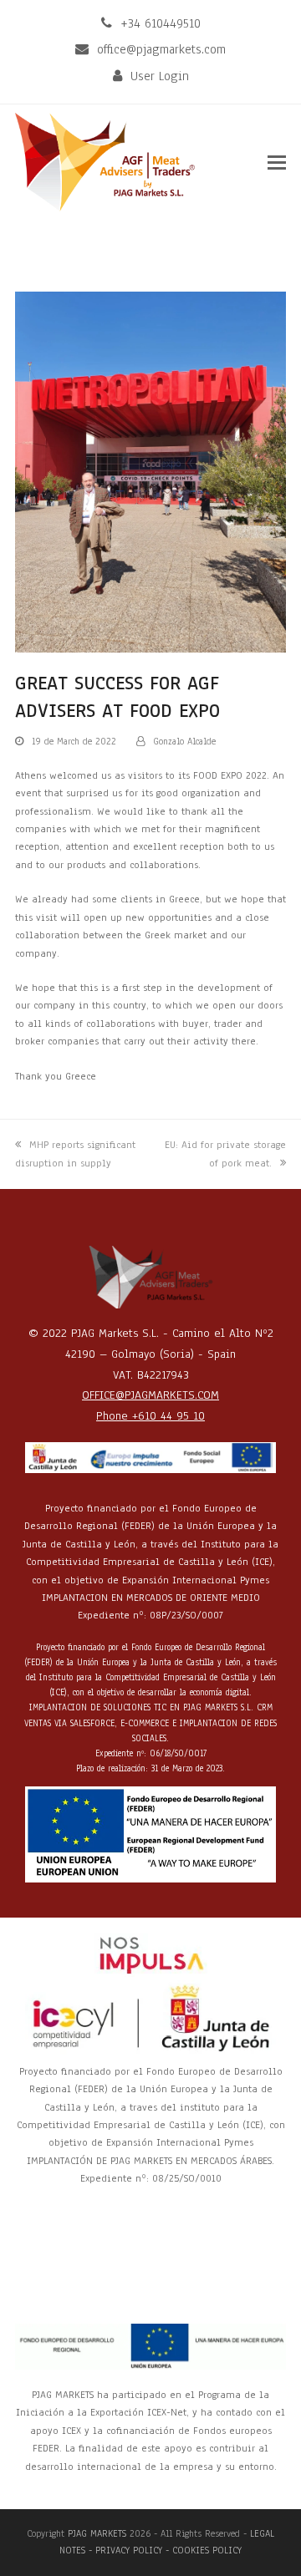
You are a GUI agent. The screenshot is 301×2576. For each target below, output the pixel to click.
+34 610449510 (161, 23)
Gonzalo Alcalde (184, 741)
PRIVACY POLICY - (134, 2550)
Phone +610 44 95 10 (150, 1416)
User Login (160, 76)
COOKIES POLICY (207, 2550)
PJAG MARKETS (97, 2533)
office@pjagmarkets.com (161, 49)
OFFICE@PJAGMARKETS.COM (150, 1395)
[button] (277, 163)
